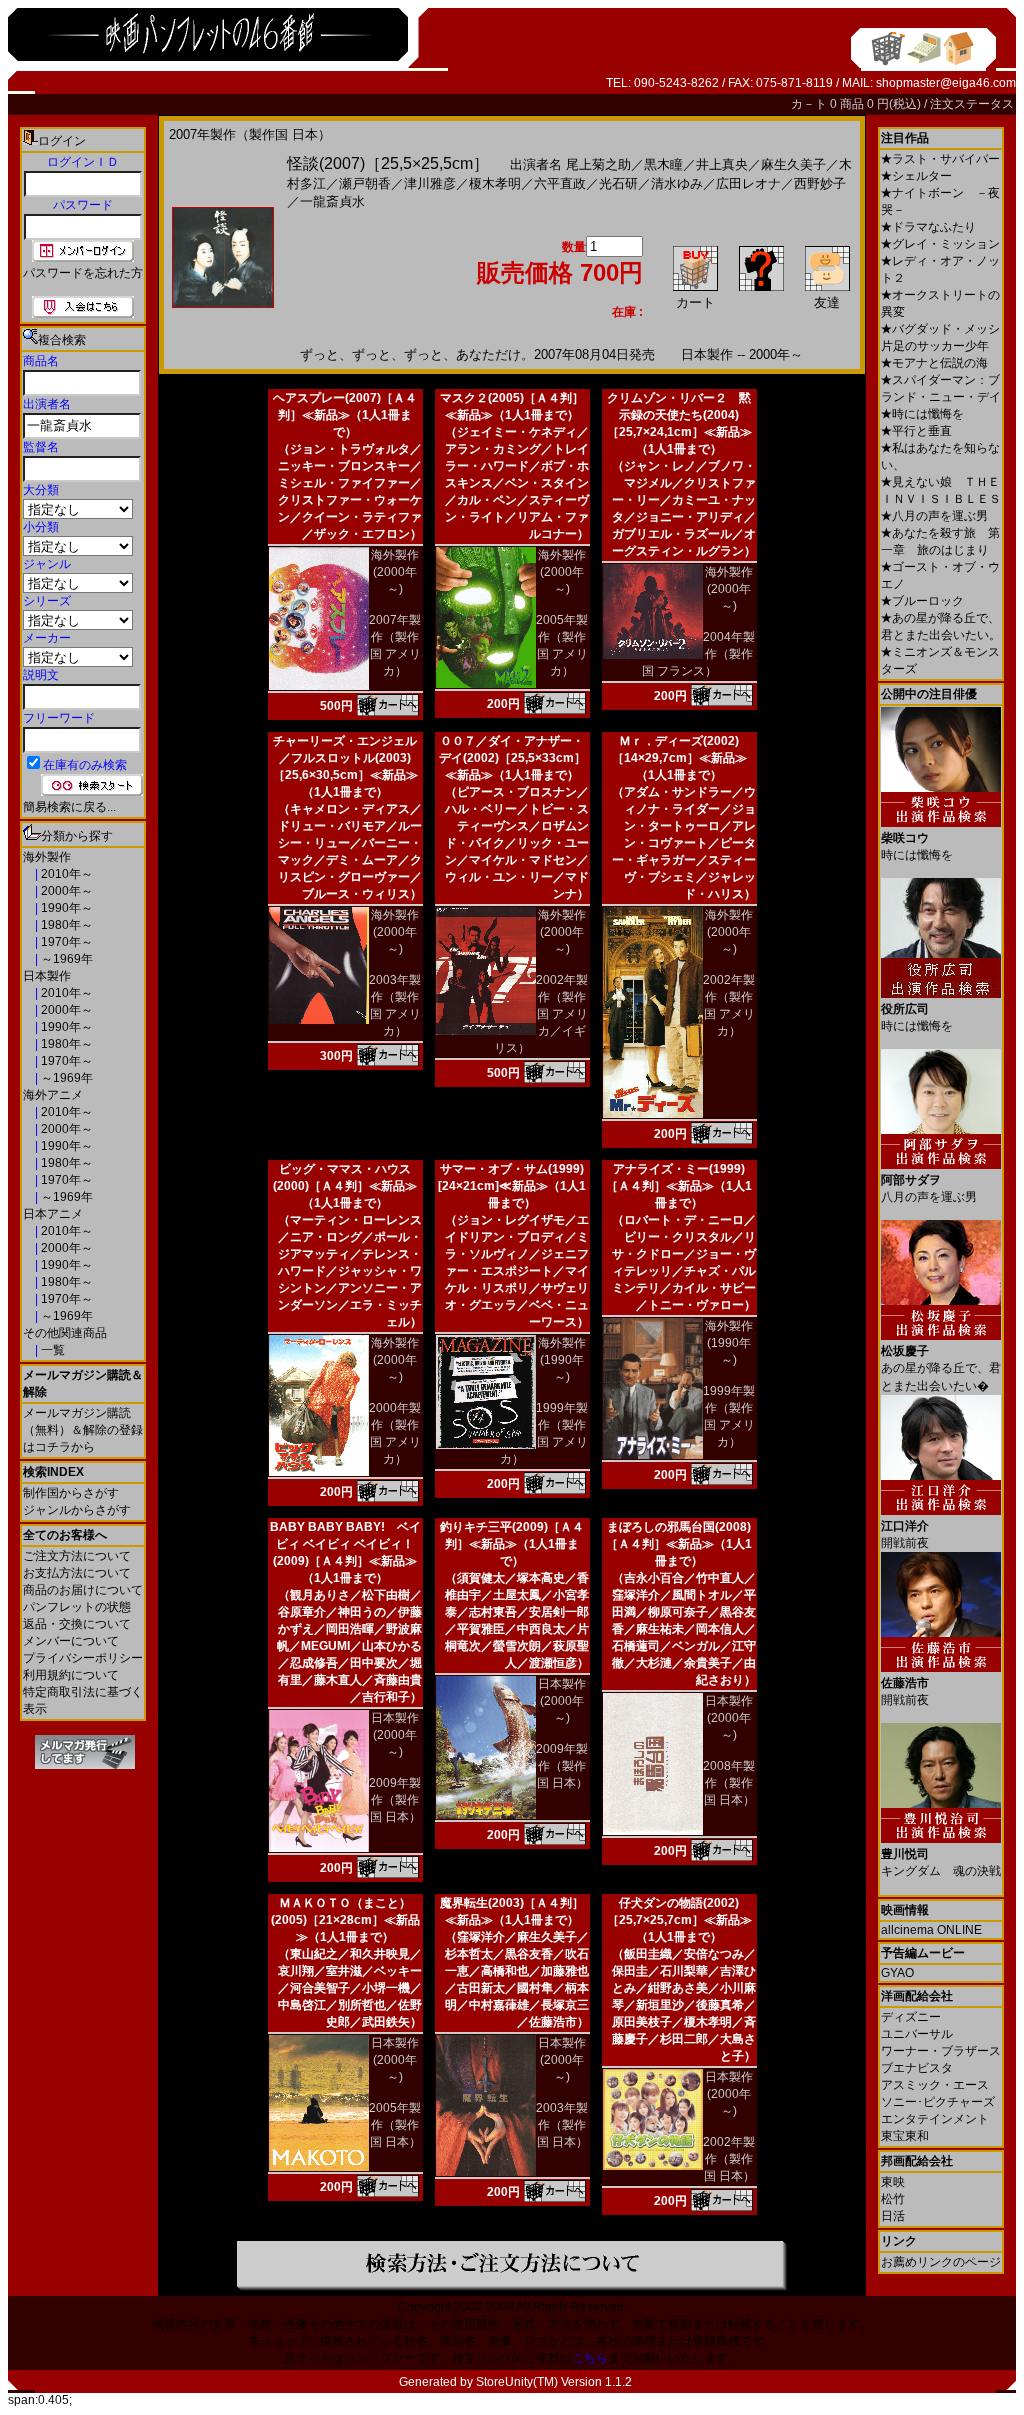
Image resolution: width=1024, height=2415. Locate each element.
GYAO (897, 1973)
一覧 (51, 1350)
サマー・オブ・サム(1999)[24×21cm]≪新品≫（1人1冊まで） (512, 1186)
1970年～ (65, 942)
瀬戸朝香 (365, 183)
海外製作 (47, 857)
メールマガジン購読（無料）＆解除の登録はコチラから (83, 1430)
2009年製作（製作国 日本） (395, 1800)
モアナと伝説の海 (934, 363)
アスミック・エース (935, 2085)
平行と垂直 (916, 431)
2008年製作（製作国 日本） (729, 1783)
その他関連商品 (65, 1333)
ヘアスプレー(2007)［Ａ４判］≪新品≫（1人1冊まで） (345, 415)
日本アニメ (53, 1214)
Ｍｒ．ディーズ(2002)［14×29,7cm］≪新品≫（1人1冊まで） (679, 758)
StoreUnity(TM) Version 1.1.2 (554, 2382)
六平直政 (560, 183)
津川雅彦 (430, 183)
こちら (590, 2358)
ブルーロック (922, 601)
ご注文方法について (77, 1556)
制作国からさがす (71, 1493)
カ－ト (810, 104)
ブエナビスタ (917, 2068)
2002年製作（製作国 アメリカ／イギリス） (541, 1014)
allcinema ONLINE (931, 1930)
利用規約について (71, 1675)
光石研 (618, 183)
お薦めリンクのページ (941, 2262)
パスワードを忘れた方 (83, 273)
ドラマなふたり (928, 227)
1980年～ (65, 925)
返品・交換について (77, 1624)
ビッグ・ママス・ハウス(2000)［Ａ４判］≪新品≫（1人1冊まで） (345, 1186)
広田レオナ (748, 183)
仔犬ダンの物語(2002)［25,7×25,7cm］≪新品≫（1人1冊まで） (679, 1920)
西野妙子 (820, 183)
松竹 (893, 2199)
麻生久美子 (793, 164)
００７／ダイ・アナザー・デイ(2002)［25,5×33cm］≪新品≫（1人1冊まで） (512, 758)
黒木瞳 (663, 164)
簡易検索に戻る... (69, 807)
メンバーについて (71, 1641)
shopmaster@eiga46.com (946, 83)
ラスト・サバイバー (940, 159)
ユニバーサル (917, 2034)
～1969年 (65, 959)
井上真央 (722, 164)
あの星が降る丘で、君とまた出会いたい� (941, 1368)
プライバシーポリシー (83, 1658)
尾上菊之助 (598, 164)
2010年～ (65, 874)
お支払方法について (77, 1573)
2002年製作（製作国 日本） (729, 2159)
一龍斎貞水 (332, 201)
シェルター (916, 176)
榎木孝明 (495, 183)
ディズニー (911, 2017)
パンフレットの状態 (77, 1607)
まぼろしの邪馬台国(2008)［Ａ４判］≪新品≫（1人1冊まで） (679, 1544)
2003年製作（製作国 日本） (562, 2125)
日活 (893, 2216)
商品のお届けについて (83, 1590)
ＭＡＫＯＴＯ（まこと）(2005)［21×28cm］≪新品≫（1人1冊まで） (345, 1920)
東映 (893, 2182)
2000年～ (65, 891)
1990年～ (65, 908)
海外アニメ (53, 1095)
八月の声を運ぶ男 (934, 516)
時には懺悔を (922, 414)
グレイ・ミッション (940, 244)
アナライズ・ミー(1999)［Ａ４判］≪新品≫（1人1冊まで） (679, 1186)
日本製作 (47, 976)
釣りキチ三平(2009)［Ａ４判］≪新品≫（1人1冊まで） (512, 1544)
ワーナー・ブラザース (941, 2051)
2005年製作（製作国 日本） (395, 2125)
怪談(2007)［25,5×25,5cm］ (388, 163)
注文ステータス (972, 104)
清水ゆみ (677, 183)
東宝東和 (905, 2136)
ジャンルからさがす (77, 1510)
